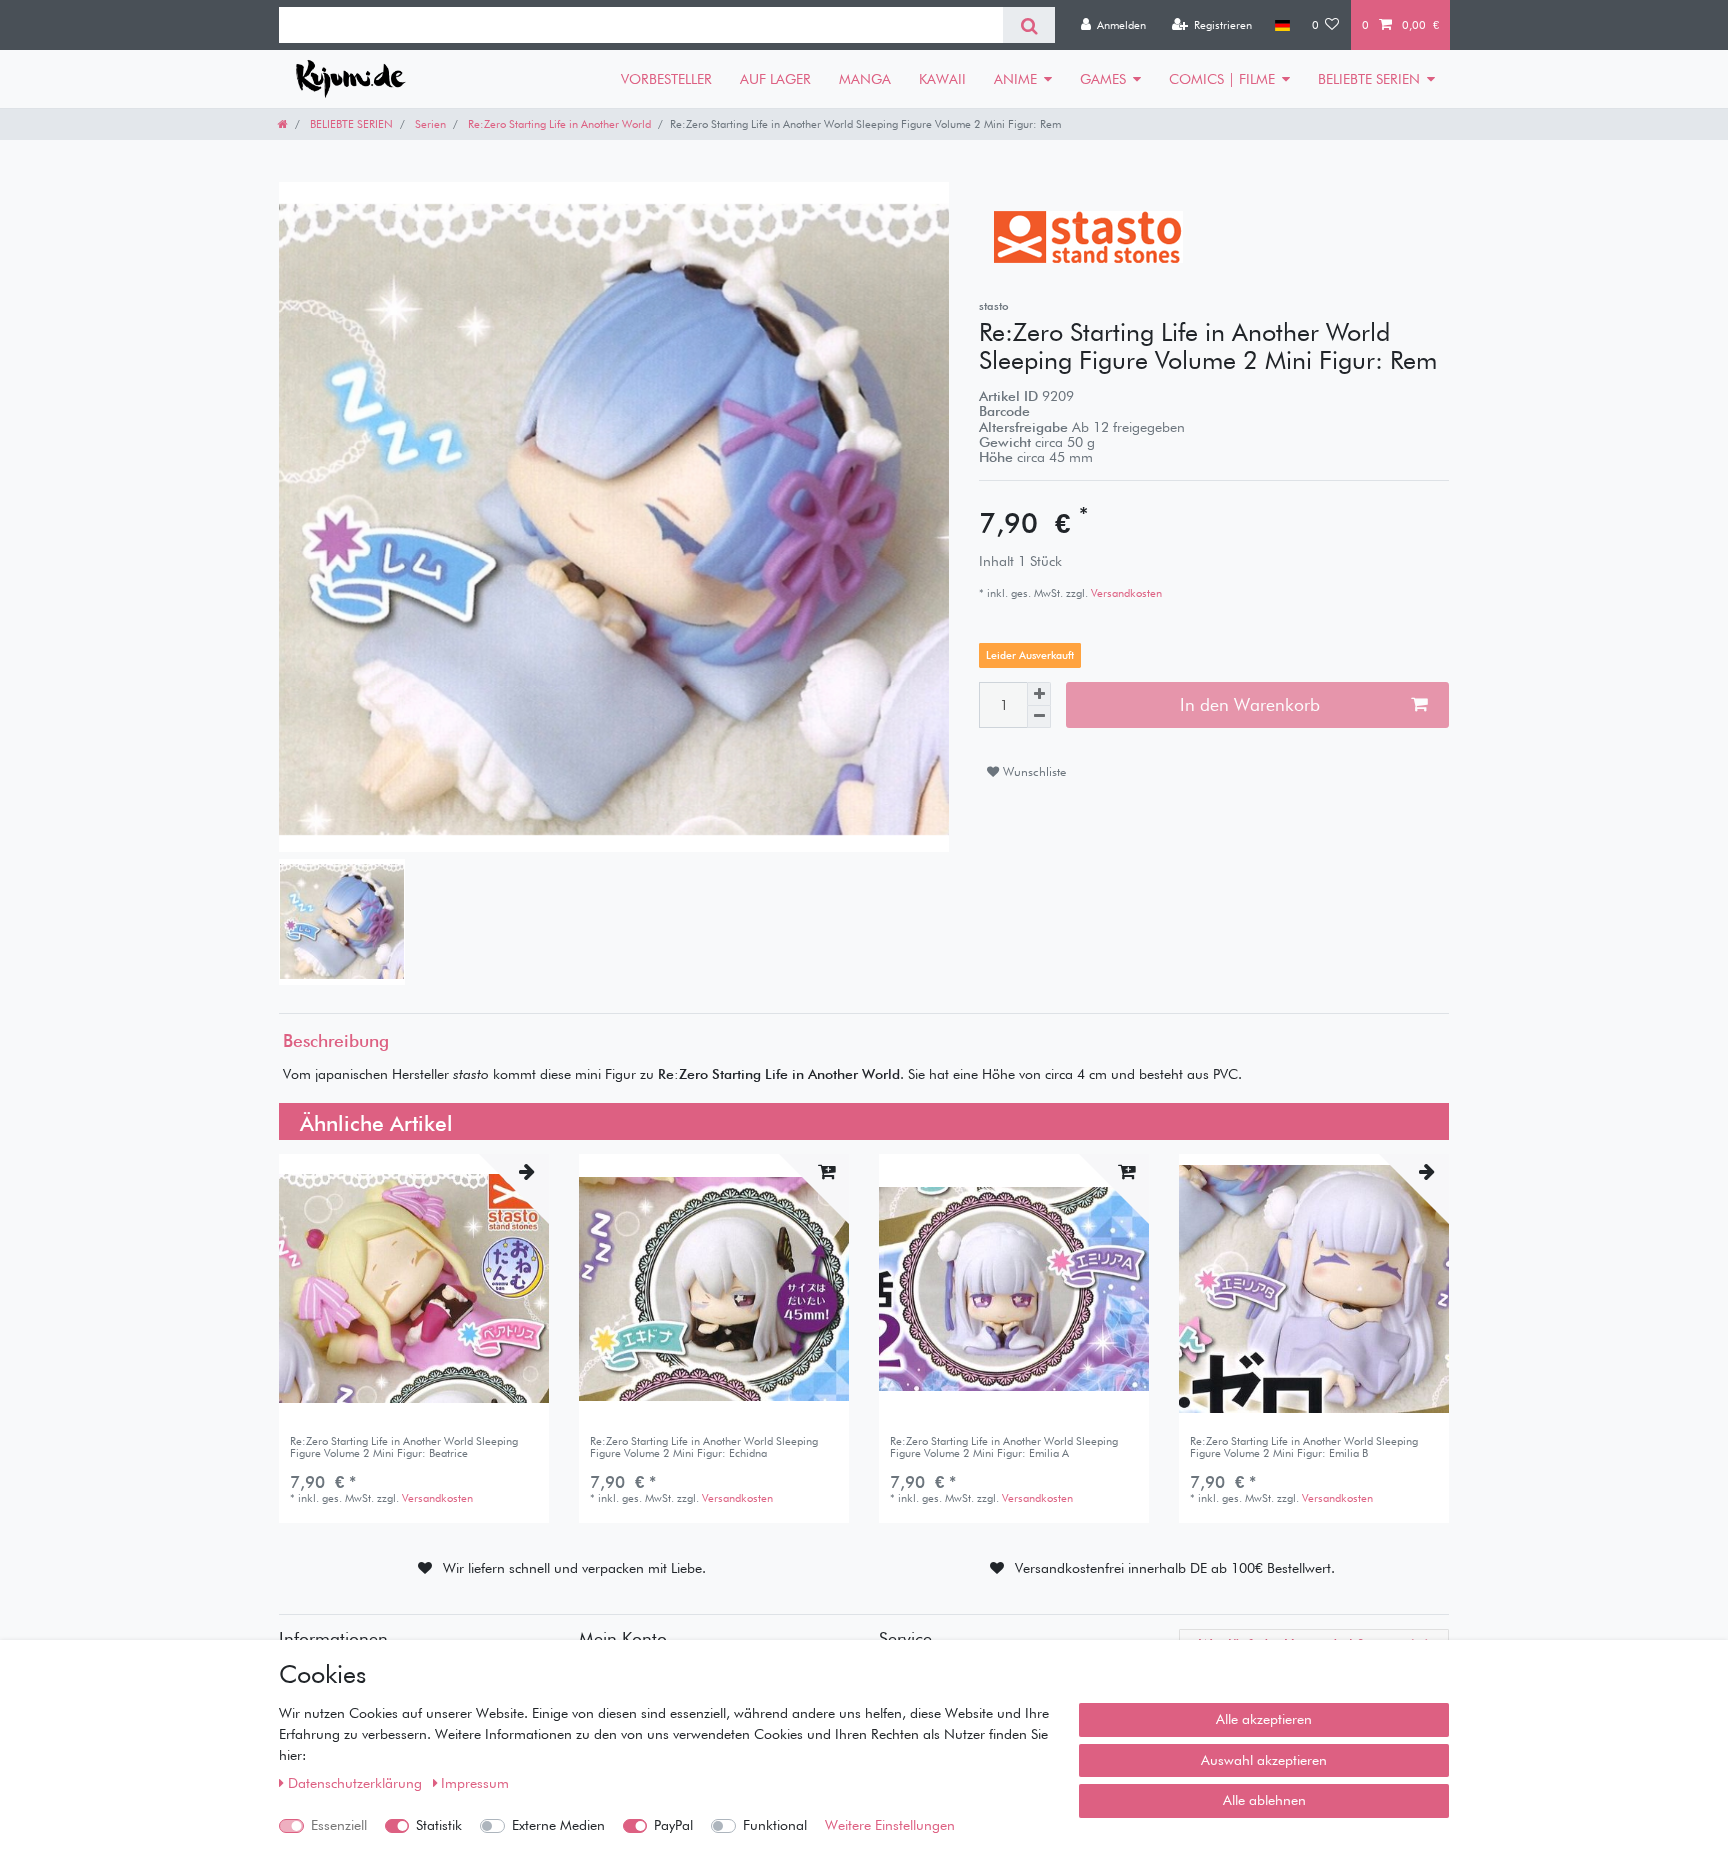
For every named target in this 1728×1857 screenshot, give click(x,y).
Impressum (475, 1783)
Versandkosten (1125, 593)
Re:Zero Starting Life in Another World (558, 124)
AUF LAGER (775, 79)
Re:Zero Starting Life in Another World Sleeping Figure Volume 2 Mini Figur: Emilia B (1304, 1447)
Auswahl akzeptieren (1264, 1760)
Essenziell (339, 1825)
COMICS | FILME (1222, 79)
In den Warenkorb (1250, 704)
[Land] (1281, 25)
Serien (429, 124)
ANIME (1015, 79)
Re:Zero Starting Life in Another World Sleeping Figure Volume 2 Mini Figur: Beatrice (404, 1447)
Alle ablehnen (1264, 1800)
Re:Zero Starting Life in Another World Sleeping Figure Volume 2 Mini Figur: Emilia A (1004, 1447)
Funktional (775, 1825)
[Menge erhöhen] (1039, 694)
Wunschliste (1032, 771)
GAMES (1103, 79)
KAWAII (942, 79)
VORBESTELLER (666, 79)
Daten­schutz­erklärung (357, 1783)
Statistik (439, 1825)
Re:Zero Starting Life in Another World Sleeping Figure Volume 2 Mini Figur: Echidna (704, 1447)
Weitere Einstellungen (890, 1825)
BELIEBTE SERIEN (1369, 79)
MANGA (865, 79)
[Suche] (1028, 25)
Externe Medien (558, 1825)
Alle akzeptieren (1264, 1719)
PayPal (673, 1825)
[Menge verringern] (1039, 717)
